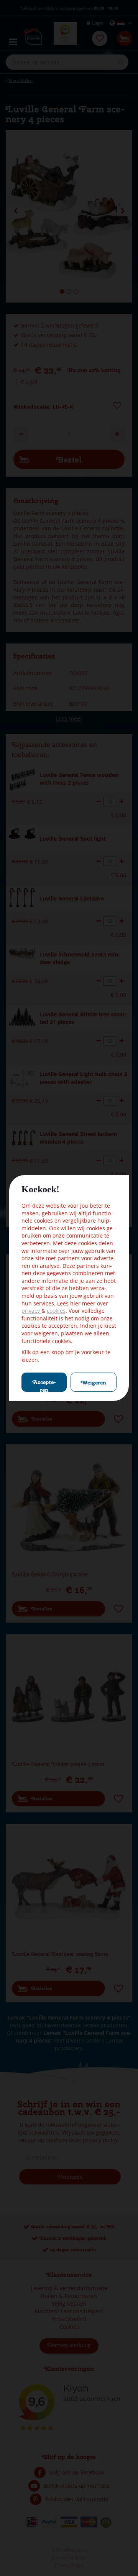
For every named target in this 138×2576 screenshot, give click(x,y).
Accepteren (44, 1385)
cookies (56, 1311)
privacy (31, 1311)
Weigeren (94, 1383)
